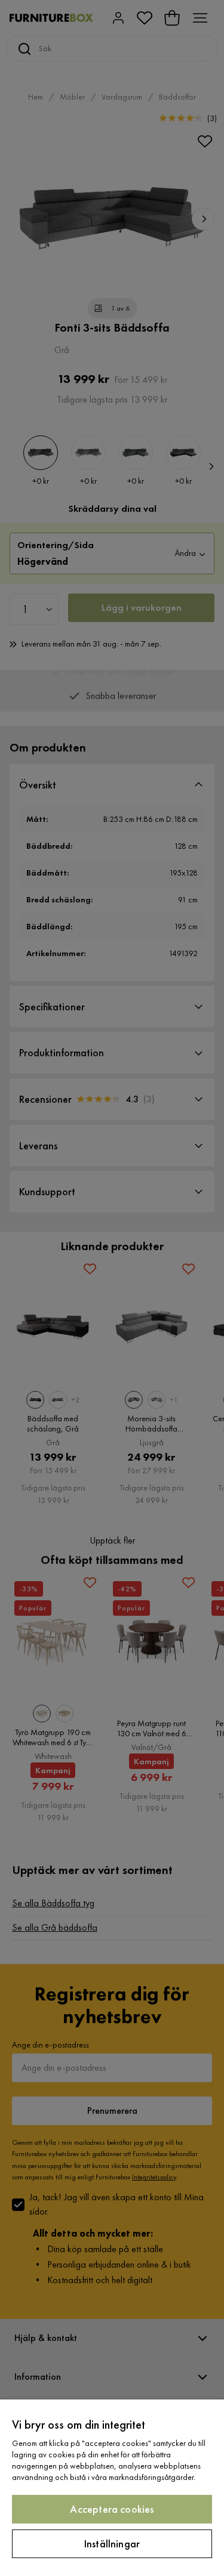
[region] (112, 2488)
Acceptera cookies (112, 2509)
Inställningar (112, 2543)
